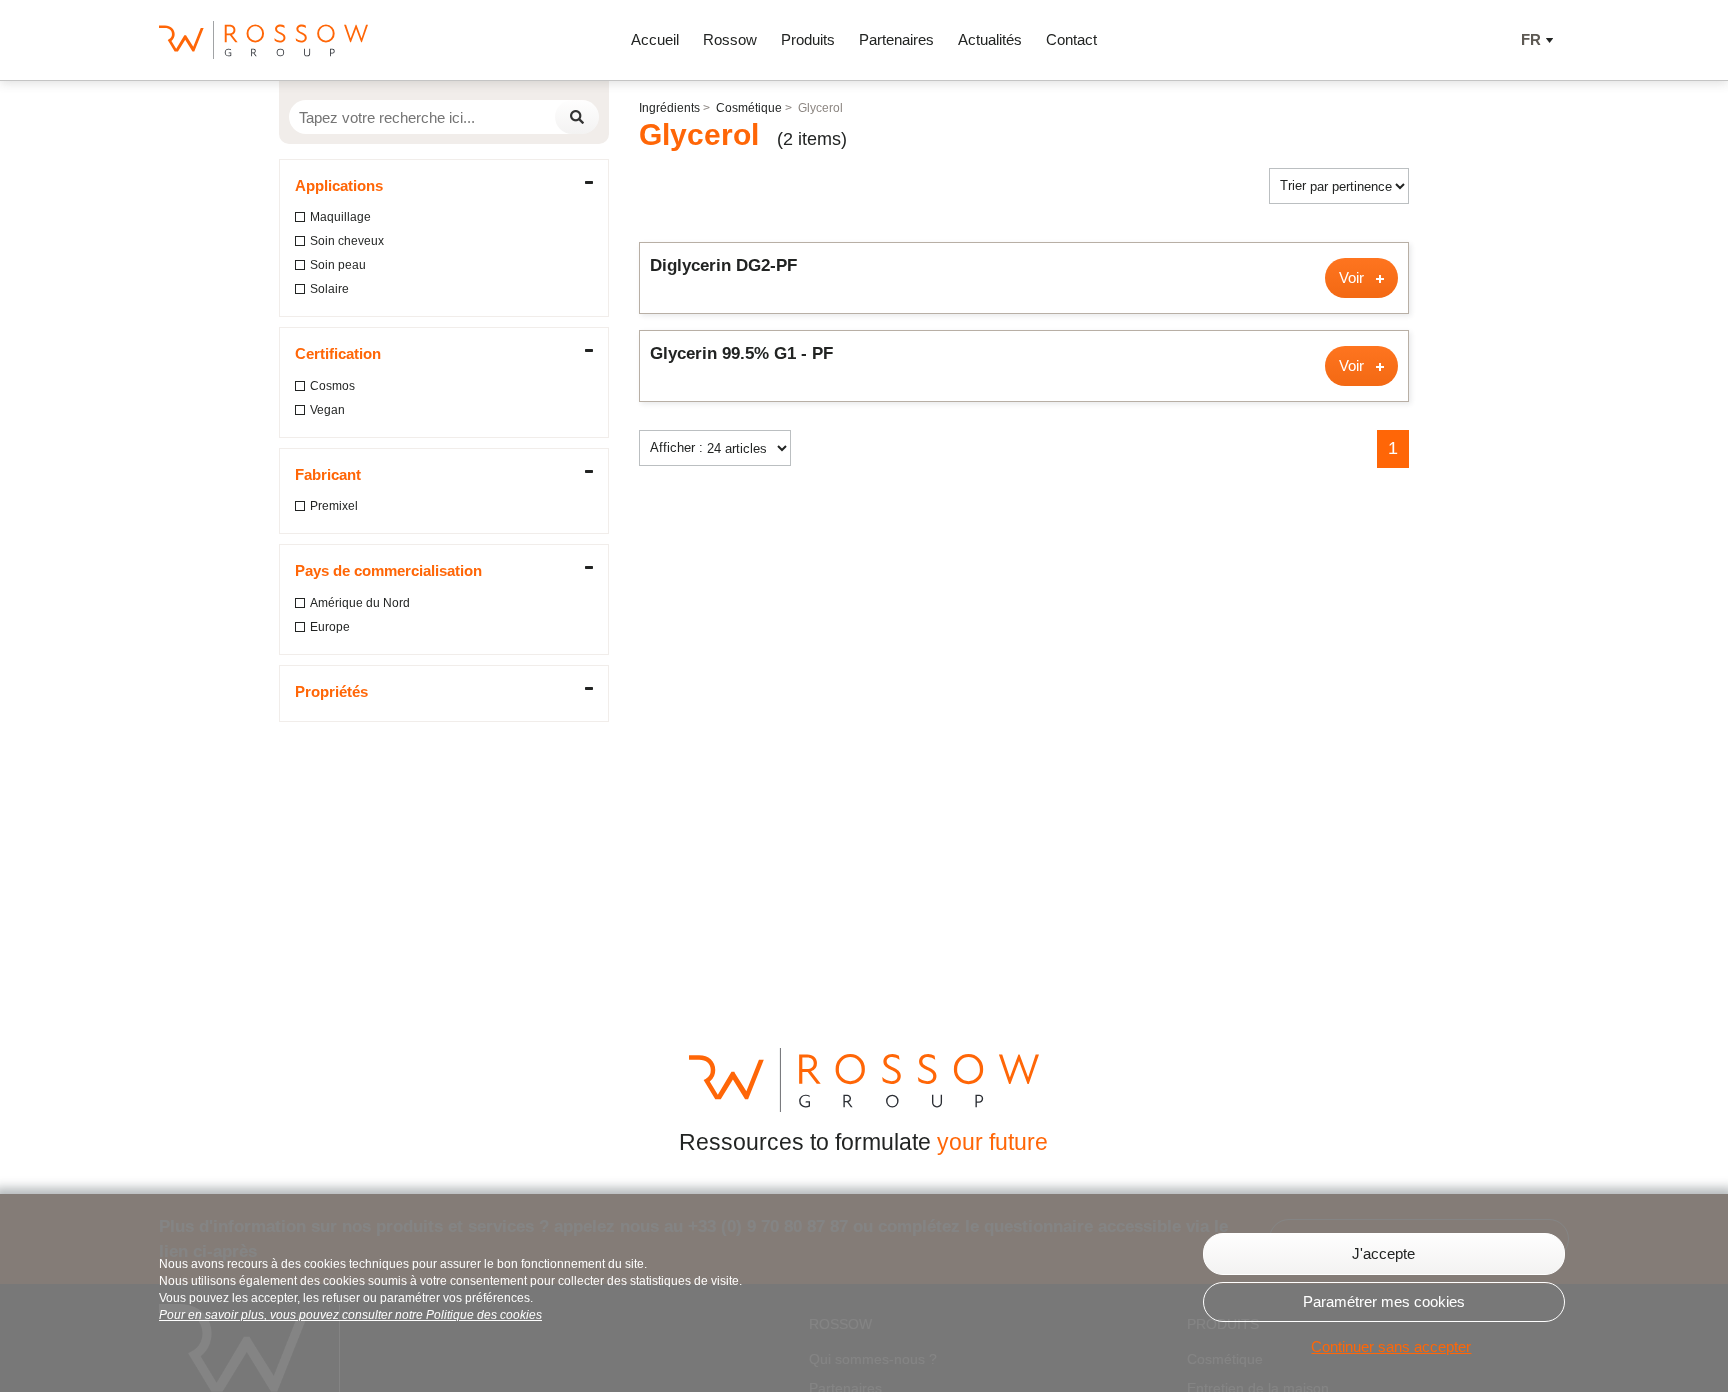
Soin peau (338, 265)
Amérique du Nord (360, 603)
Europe (330, 627)
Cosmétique (749, 108)
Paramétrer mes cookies (1384, 1301)
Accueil (655, 39)
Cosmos (332, 386)
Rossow (730, 39)
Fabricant (328, 474)
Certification (338, 353)
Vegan (327, 410)
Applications (339, 185)
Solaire (329, 289)
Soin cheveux (347, 241)
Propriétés (331, 691)
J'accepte (1383, 1253)
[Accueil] (263, 40)
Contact (1071, 39)
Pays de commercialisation (388, 570)
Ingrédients (669, 108)
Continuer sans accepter (1391, 1346)
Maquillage (340, 217)
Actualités (990, 39)
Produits (808, 39)
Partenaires (896, 39)
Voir (1353, 277)
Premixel (334, 506)
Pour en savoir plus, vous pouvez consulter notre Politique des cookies (350, 1315)
